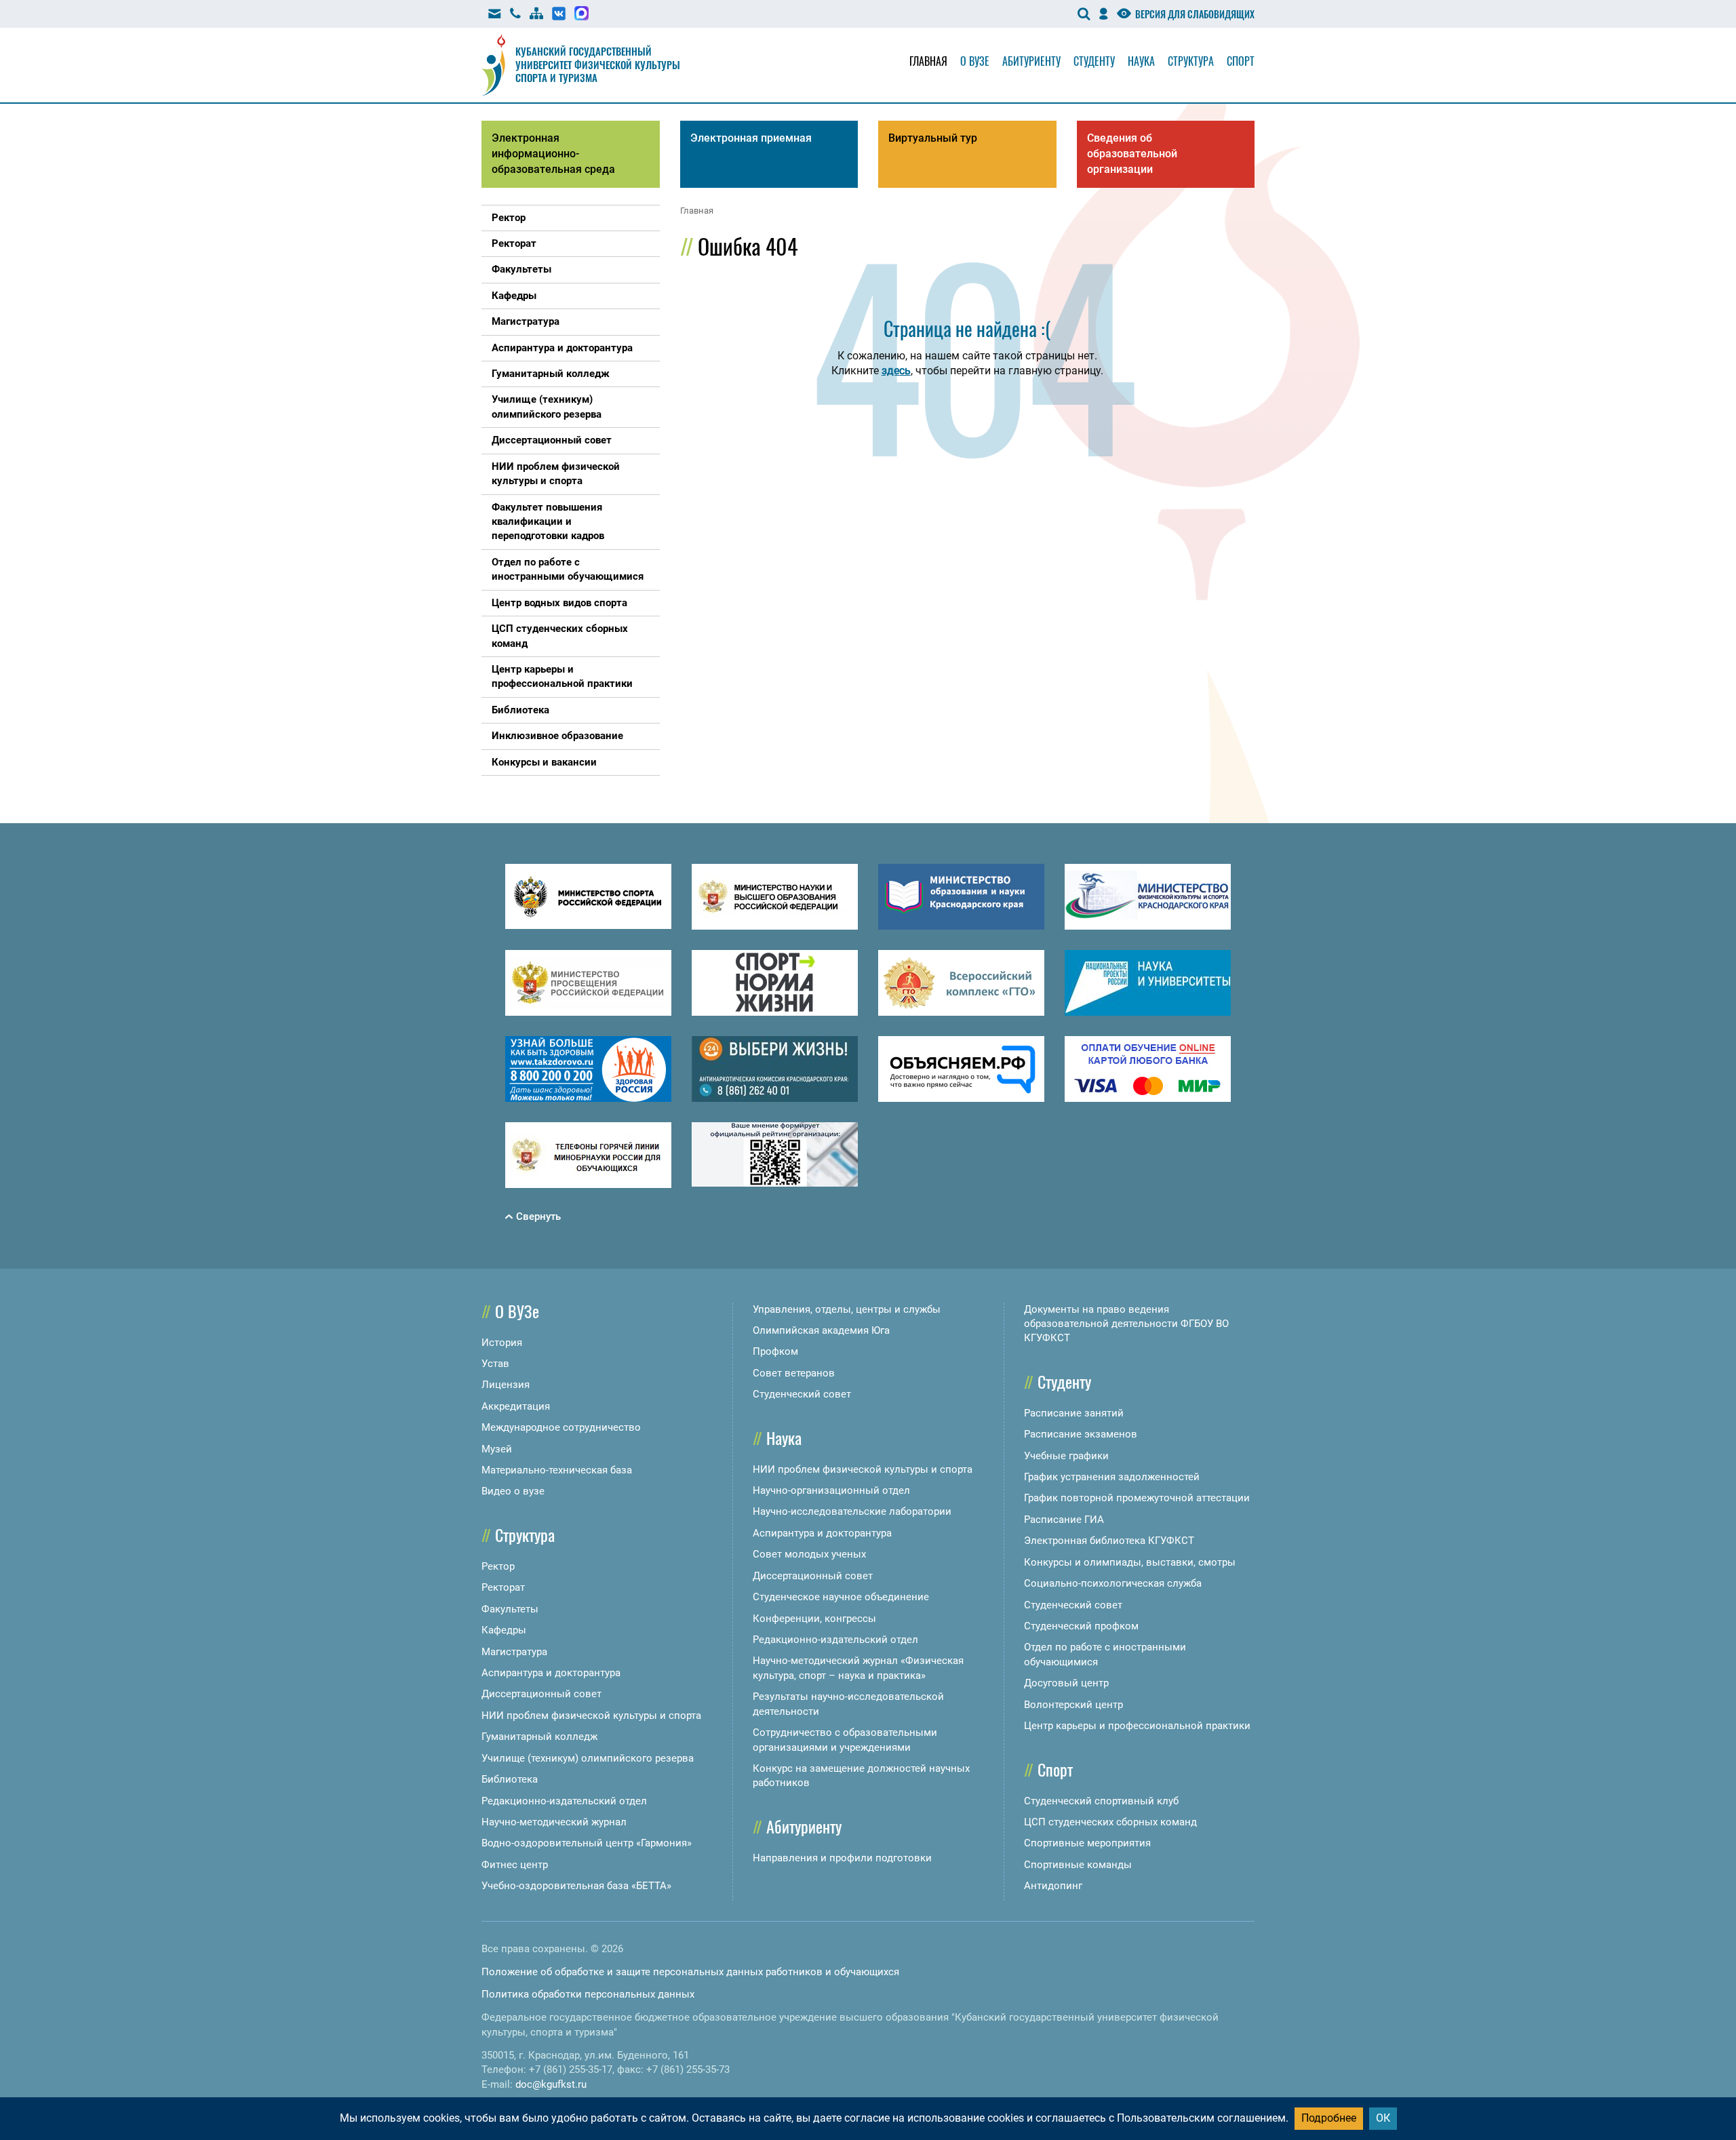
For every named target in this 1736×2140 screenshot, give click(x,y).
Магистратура (514, 1652)
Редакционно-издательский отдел (564, 1801)
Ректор (498, 1566)
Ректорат (503, 1587)
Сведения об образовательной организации (1132, 154)
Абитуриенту (1031, 61)
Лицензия (506, 1385)
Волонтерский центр (1073, 1705)
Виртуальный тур (933, 138)
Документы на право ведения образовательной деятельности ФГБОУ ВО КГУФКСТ (1126, 1324)
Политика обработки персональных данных (588, 1994)
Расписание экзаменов (1081, 1434)
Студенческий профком (1081, 1626)
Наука (1141, 61)
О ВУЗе (517, 1311)
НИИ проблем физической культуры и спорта (591, 1716)
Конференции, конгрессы (814, 1619)
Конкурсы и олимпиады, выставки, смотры (1130, 1562)
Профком (775, 1351)
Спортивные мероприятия (1087, 1843)
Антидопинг (1053, 1886)
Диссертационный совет (541, 1694)
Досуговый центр (1066, 1683)
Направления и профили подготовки (842, 1858)
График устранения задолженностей (1112, 1477)
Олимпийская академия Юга (821, 1330)
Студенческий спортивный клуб (1101, 1801)
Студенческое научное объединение (841, 1597)
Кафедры (504, 1630)
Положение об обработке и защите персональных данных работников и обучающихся (690, 1972)
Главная (928, 61)
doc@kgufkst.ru (551, 2084)
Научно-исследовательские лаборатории (852, 1511)
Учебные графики (1066, 1456)
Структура (1191, 61)
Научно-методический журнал (554, 1822)
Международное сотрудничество (561, 1427)
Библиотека (510, 1779)
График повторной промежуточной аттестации (1137, 1498)
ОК (1383, 2118)
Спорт (1241, 61)
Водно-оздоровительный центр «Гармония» (587, 1843)
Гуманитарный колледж (539, 1737)
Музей (497, 1449)
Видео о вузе (513, 1491)
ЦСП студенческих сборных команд (1110, 1822)
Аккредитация (516, 1406)
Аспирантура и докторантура (551, 1673)
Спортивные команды (1078, 1865)
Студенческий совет (802, 1394)
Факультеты (510, 1609)
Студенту (1094, 61)
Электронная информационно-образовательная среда (553, 154)
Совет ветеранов (794, 1373)
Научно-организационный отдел (831, 1490)
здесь (896, 371)
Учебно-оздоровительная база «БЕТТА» (576, 1886)
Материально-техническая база (557, 1470)
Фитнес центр (515, 1865)
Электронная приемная (751, 138)
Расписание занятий (1074, 1413)
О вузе (975, 61)
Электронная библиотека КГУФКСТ (1109, 1541)
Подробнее (1329, 2118)
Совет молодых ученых (809, 1554)
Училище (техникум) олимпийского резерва (588, 1758)
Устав (495, 1364)
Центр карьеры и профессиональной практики (1137, 1726)
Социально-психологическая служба (1113, 1583)
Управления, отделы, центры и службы (847, 1309)
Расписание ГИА (1064, 1520)
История (502, 1343)
